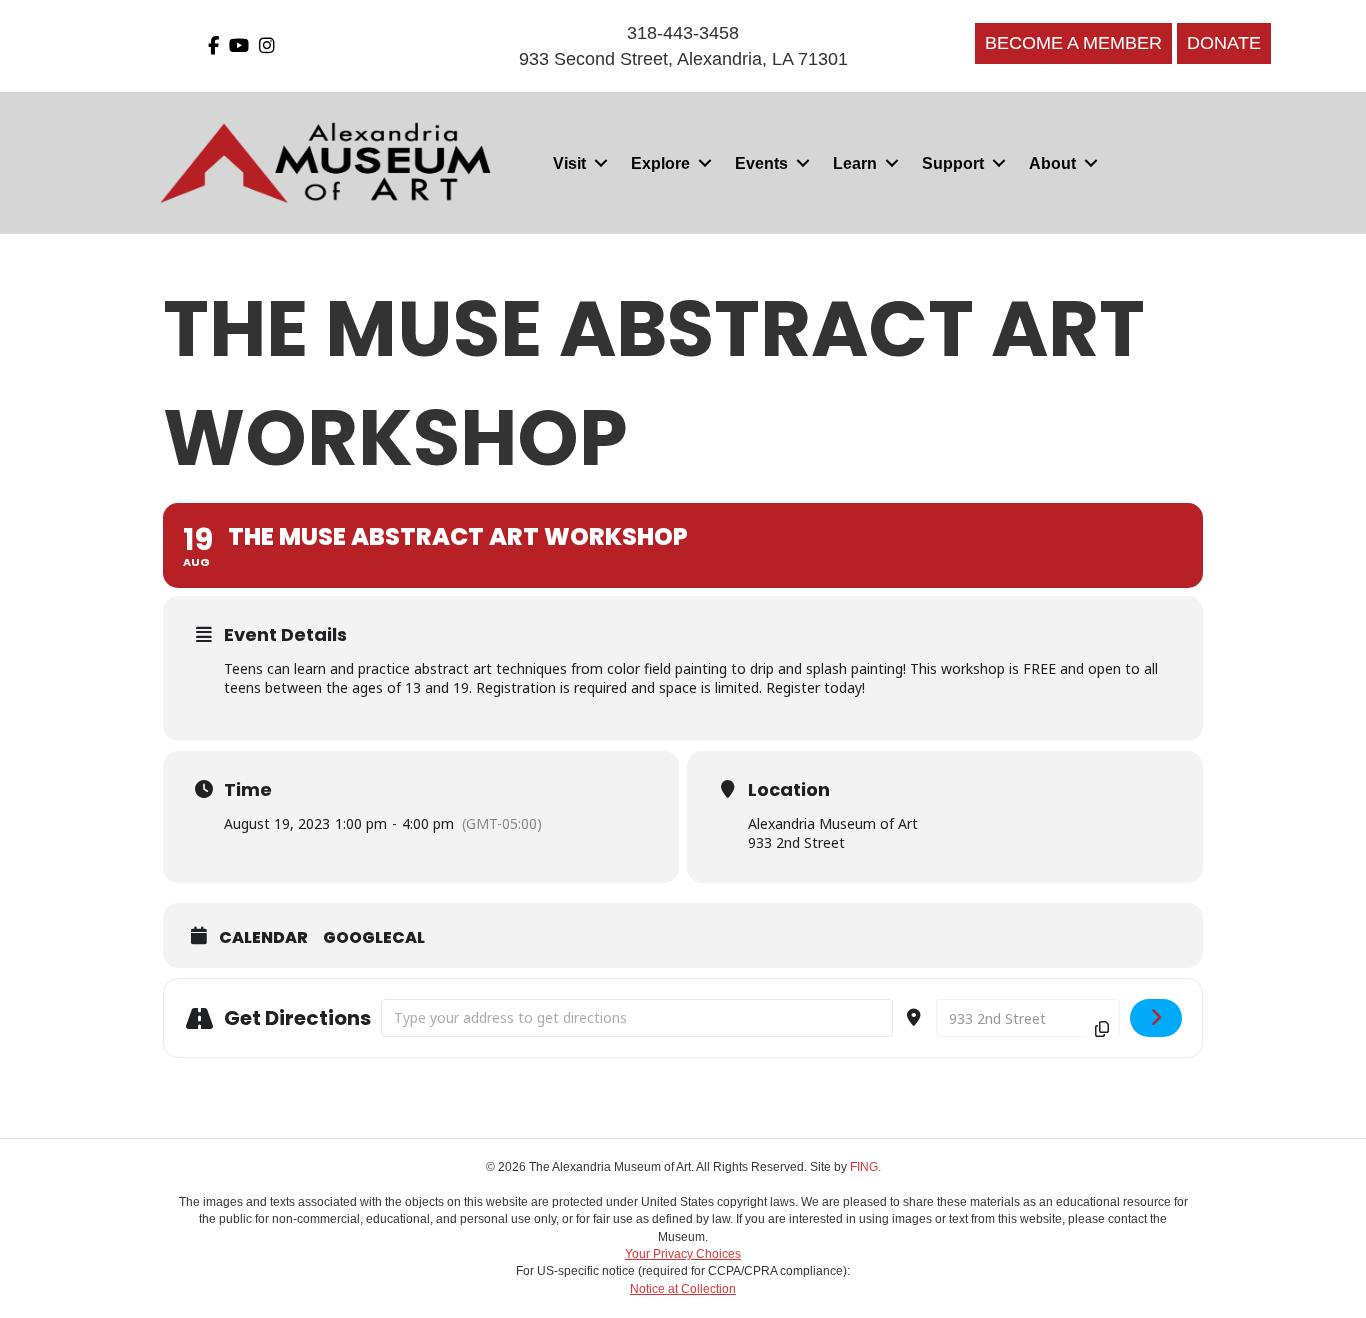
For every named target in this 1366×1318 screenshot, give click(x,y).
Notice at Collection (683, 1289)
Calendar (263, 938)
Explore (660, 163)
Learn (855, 163)
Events (761, 163)
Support (953, 163)
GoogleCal (374, 938)
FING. (865, 1167)
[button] (600, 163)
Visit (569, 163)
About (1052, 163)
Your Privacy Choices (683, 1254)
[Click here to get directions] (1156, 1018)
